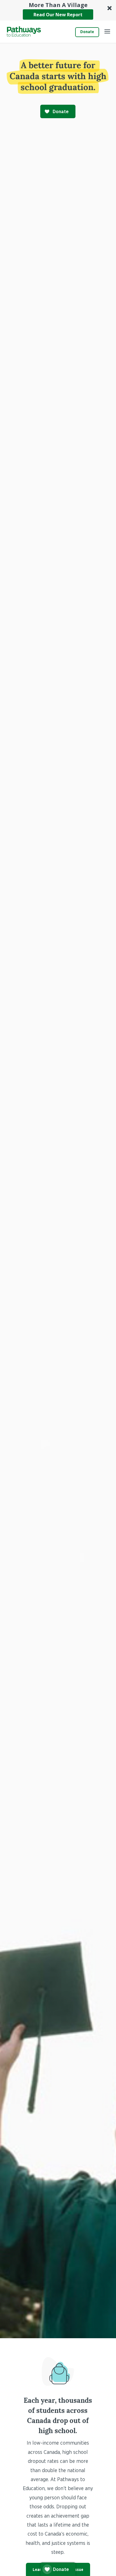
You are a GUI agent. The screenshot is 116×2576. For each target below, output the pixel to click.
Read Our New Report (58, 15)
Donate (87, 32)
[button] (58, 10)
